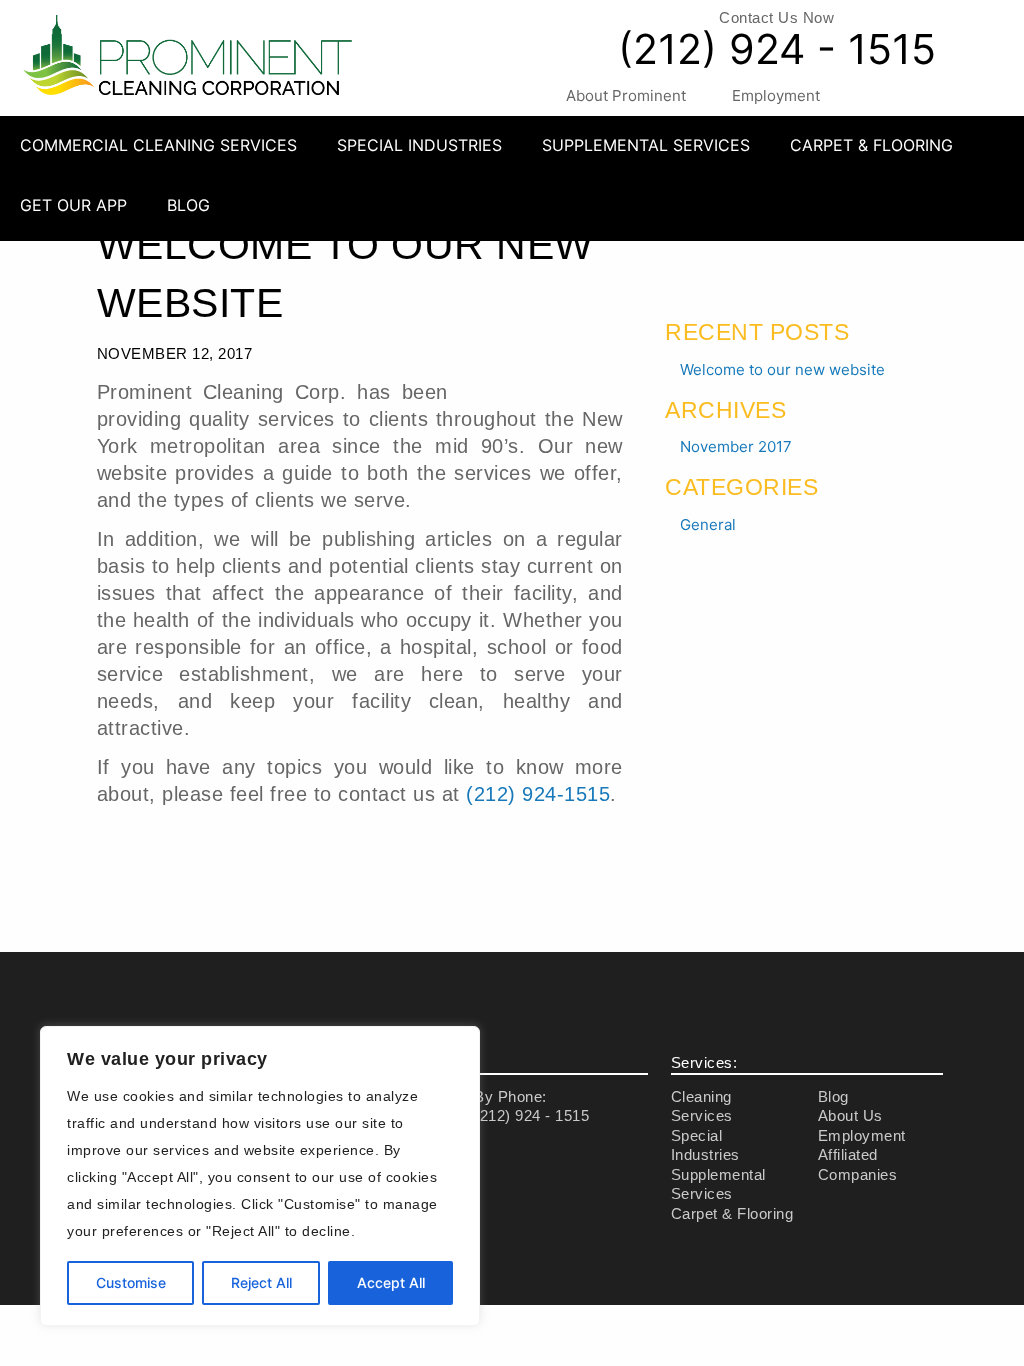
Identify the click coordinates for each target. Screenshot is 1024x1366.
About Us (850, 1115)
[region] (260, 1176)
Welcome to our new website (782, 369)
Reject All (261, 1282)
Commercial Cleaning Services (158, 145)
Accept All (391, 1282)
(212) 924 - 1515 (777, 49)
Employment (776, 95)
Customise (131, 1282)
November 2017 (736, 446)
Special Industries (419, 145)
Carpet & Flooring (871, 145)
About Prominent (626, 95)
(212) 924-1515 (538, 794)
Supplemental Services (646, 145)
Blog (188, 205)
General (708, 524)
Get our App (73, 205)
